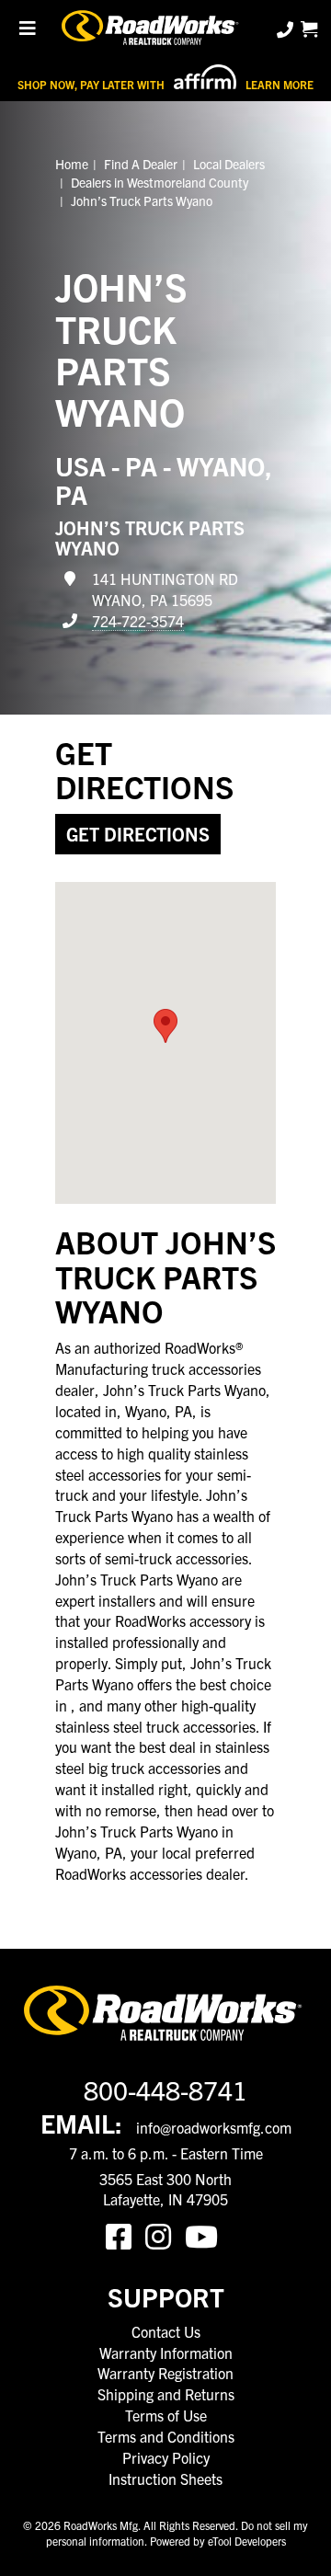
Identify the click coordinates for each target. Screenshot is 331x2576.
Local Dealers (229, 164)
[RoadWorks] (152, 29)
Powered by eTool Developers (218, 2541)
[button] (165, 1026)
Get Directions (138, 834)
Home (72, 164)
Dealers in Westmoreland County (160, 182)
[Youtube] (205, 2235)
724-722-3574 (138, 621)
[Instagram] (165, 2235)
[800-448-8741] (287, 29)
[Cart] (309, 29)
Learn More (280, 84)
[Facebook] (126, 2235)
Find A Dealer (141, 164)
